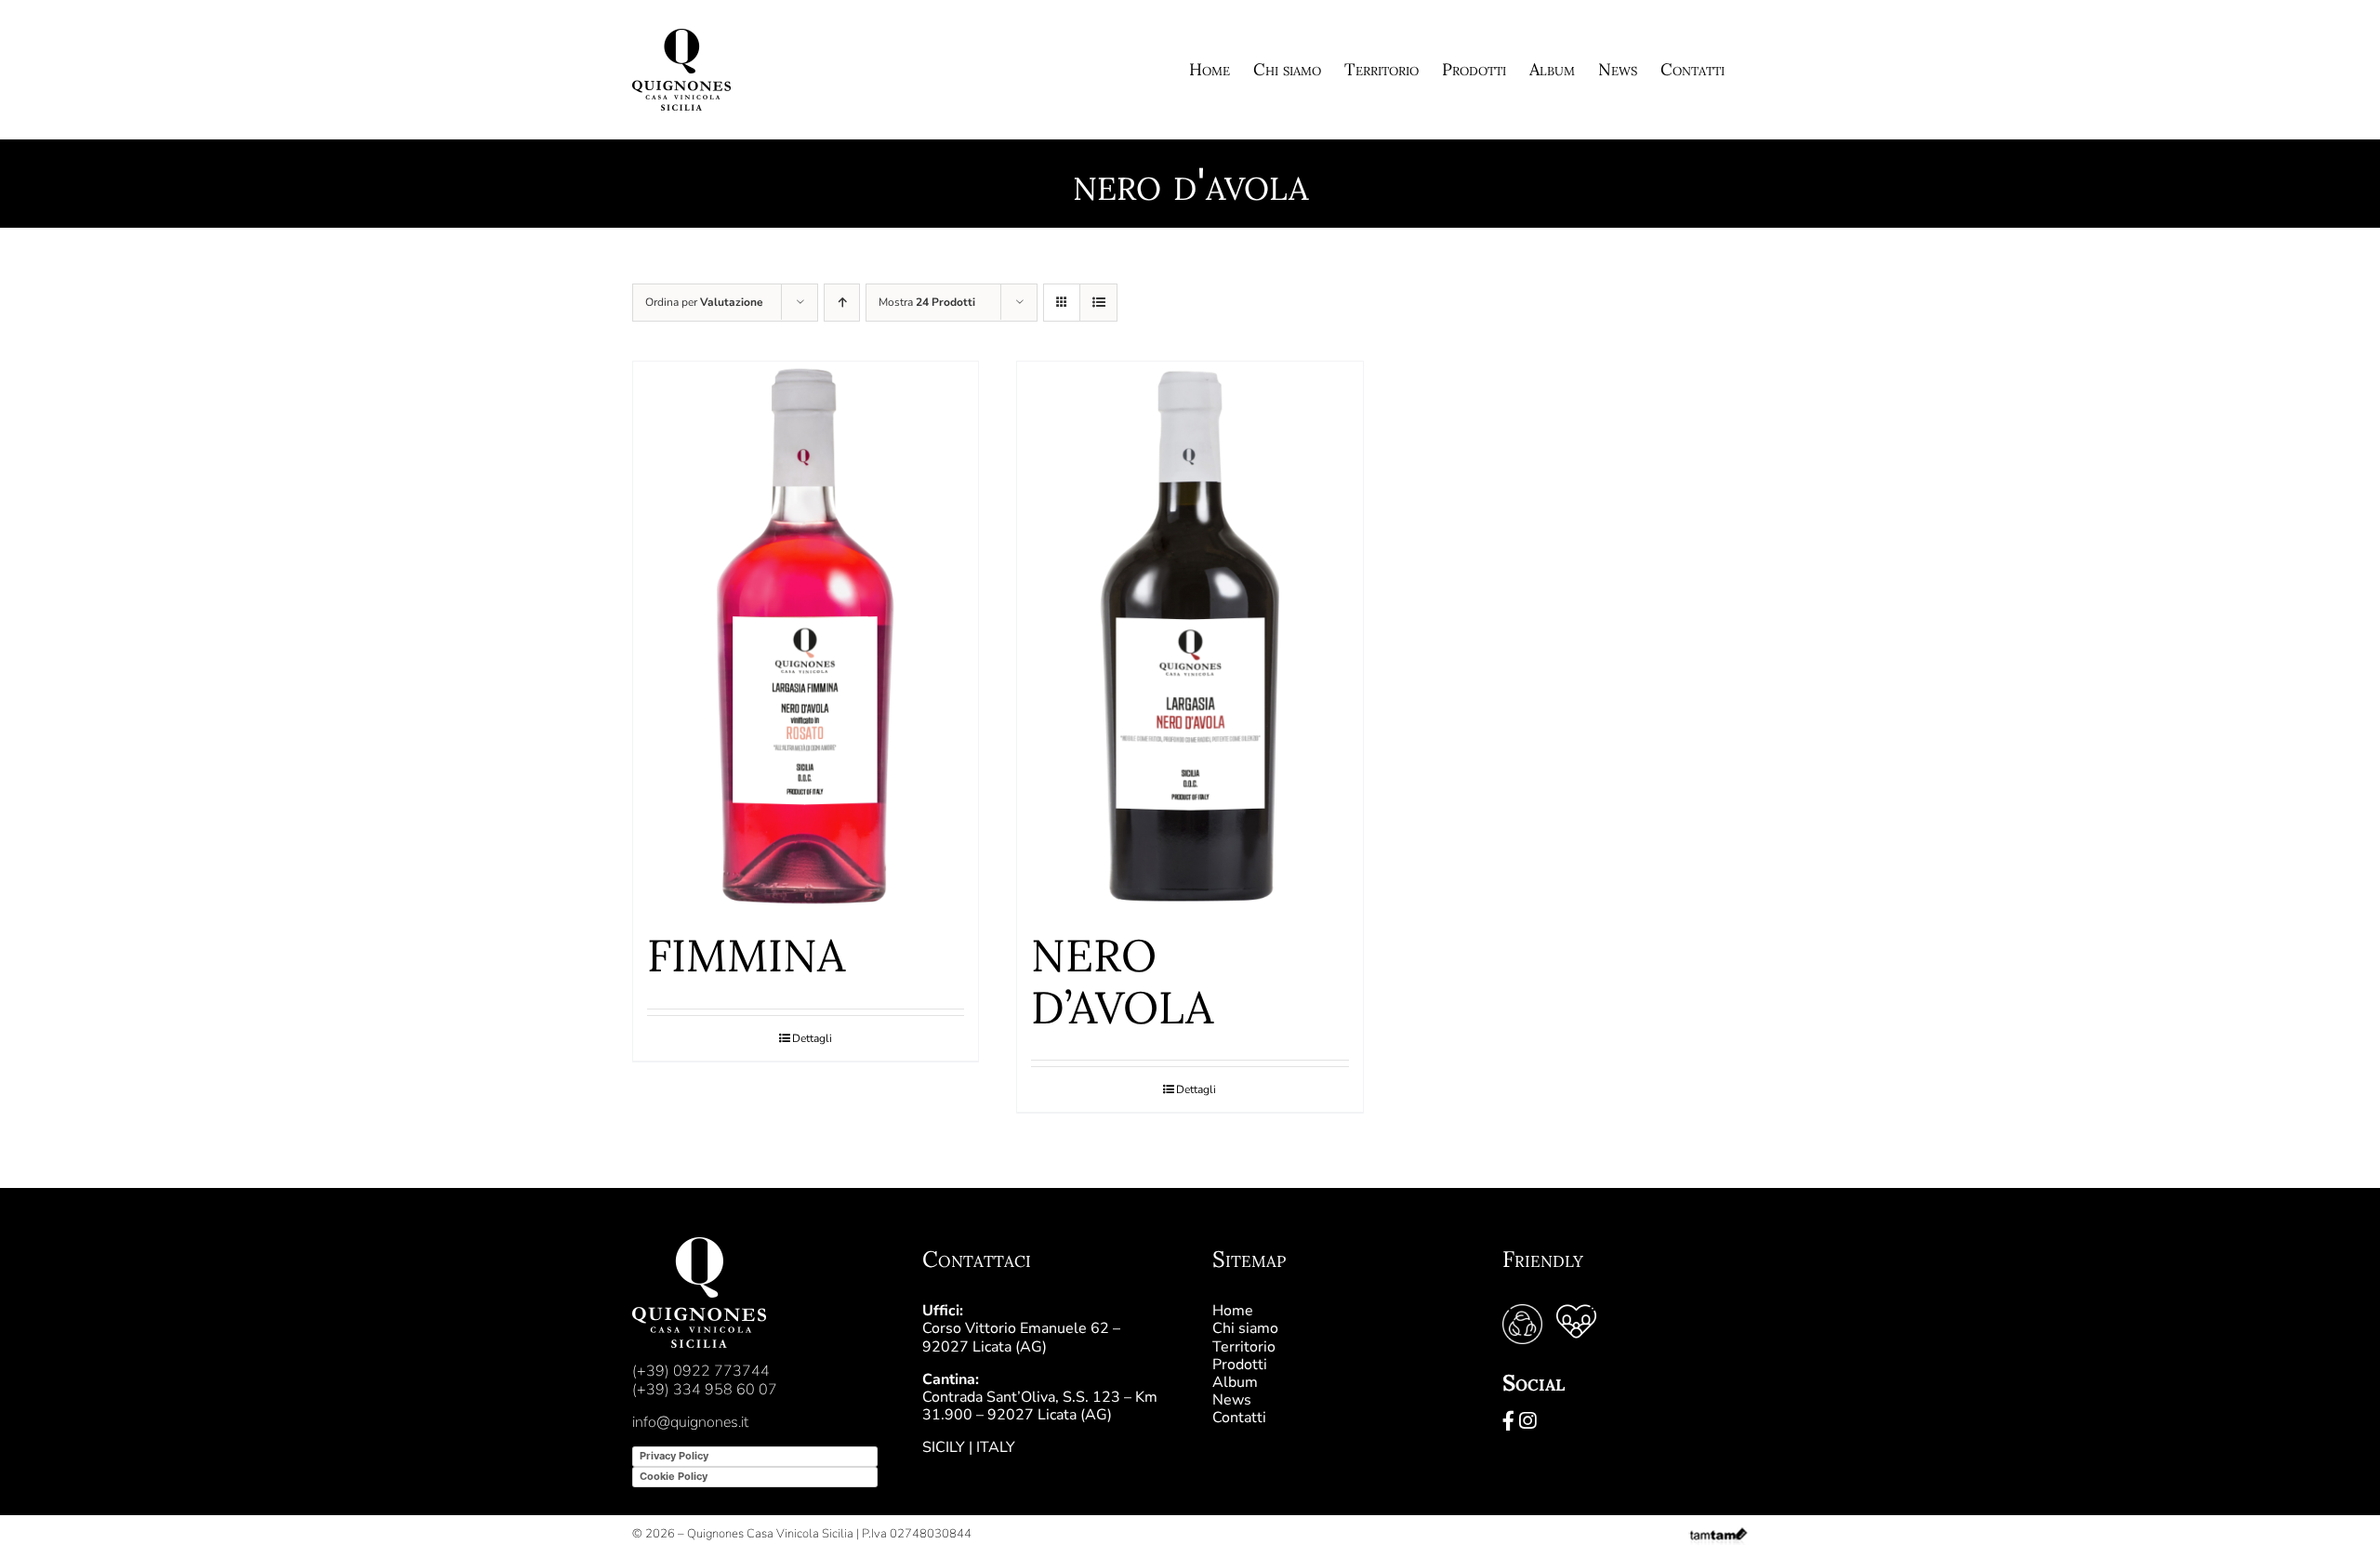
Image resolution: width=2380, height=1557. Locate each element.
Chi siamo (1245, 1328)
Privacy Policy (674, 1456)
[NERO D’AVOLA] (1190, 636)
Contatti (1239, 1418)
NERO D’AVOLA (1122, 981)
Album (1235, 1382)
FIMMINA (746, 955)
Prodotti (1240, 1365)
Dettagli (812, 1038)
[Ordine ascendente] (842, 303)
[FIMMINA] (806, 636)
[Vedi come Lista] (1098, 303)
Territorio (1244, 1347)
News (1232, 1400)
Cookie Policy (674, 1476)
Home (1233, 1311)
